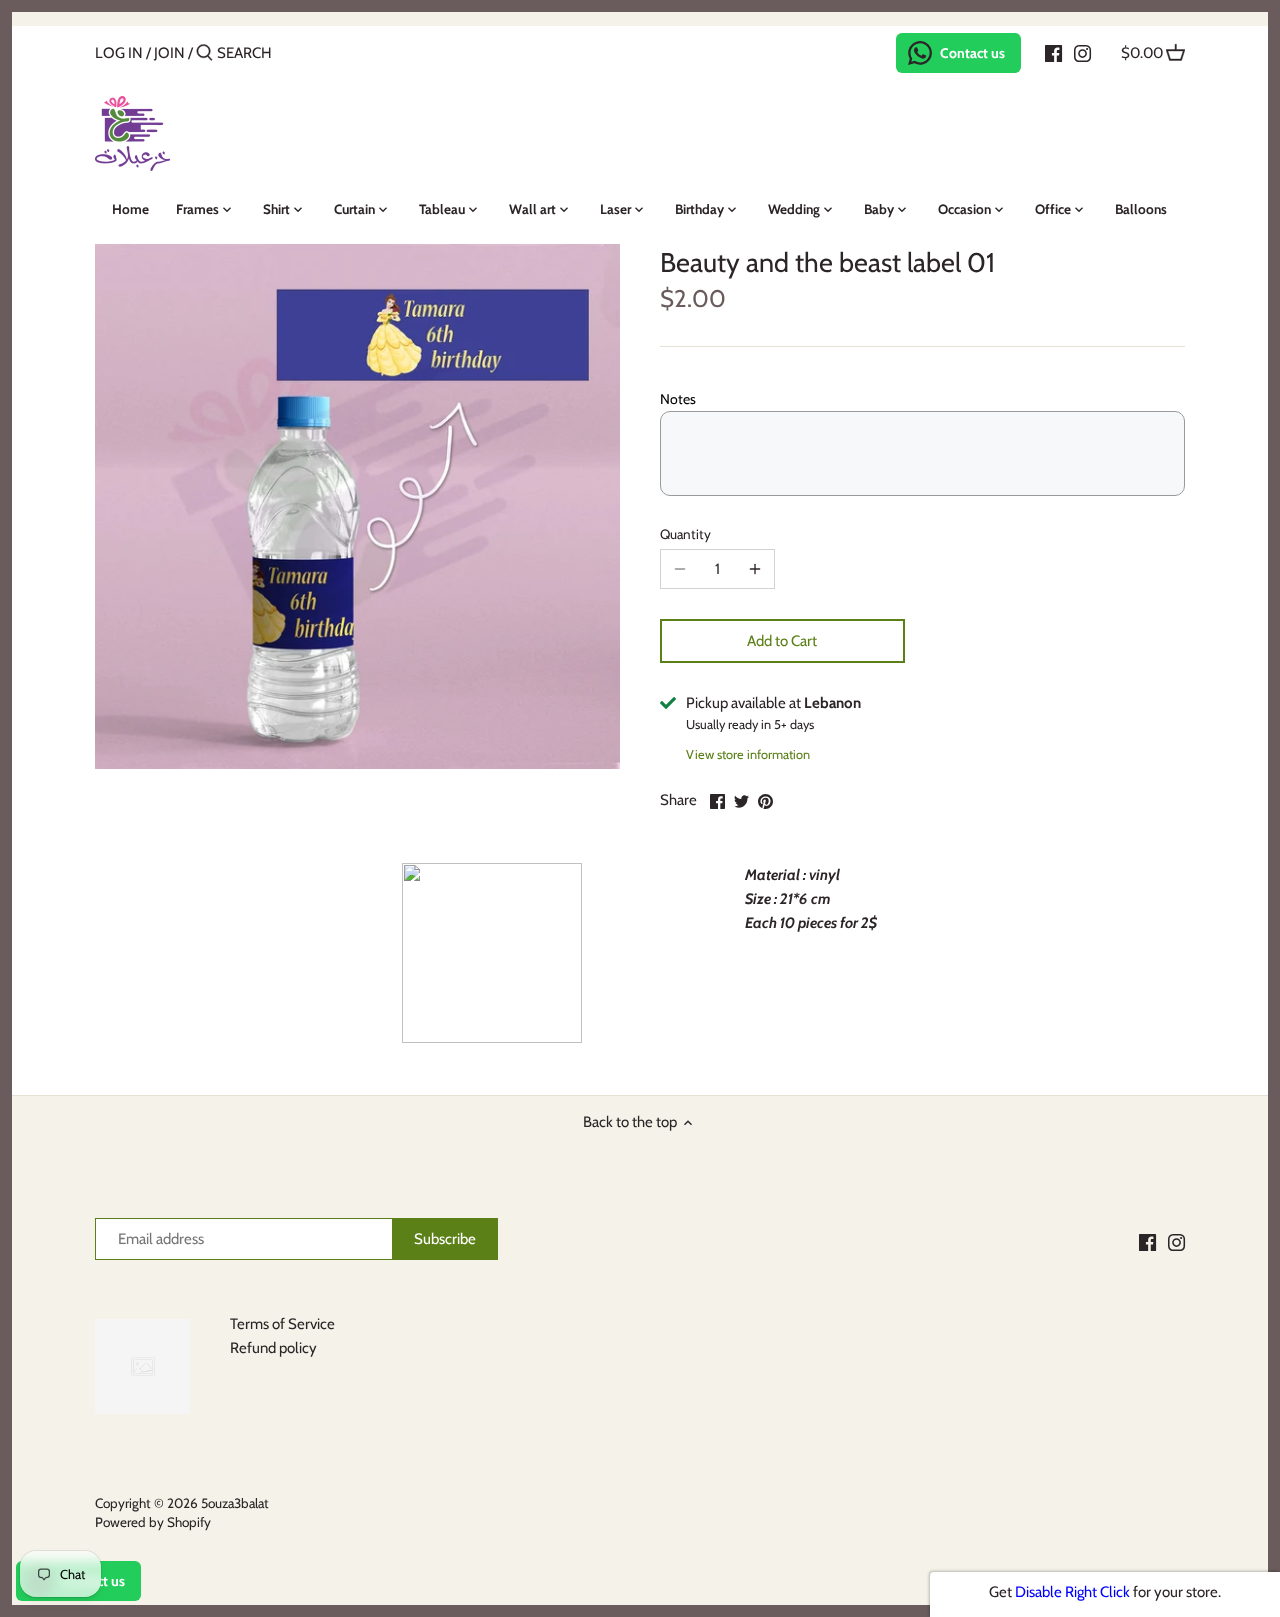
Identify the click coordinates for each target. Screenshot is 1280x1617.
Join (169, 53)
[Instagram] (1082, 52)
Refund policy (273, 1348)
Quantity (685, 534)
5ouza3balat (235, 1503)
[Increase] (755, 569)
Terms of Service (282, 1324)
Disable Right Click (1072, 1592)
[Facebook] (1053, 52)
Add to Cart (782, 641)
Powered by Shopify (153, 1522)
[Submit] (204, 53)
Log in (119, 53)
